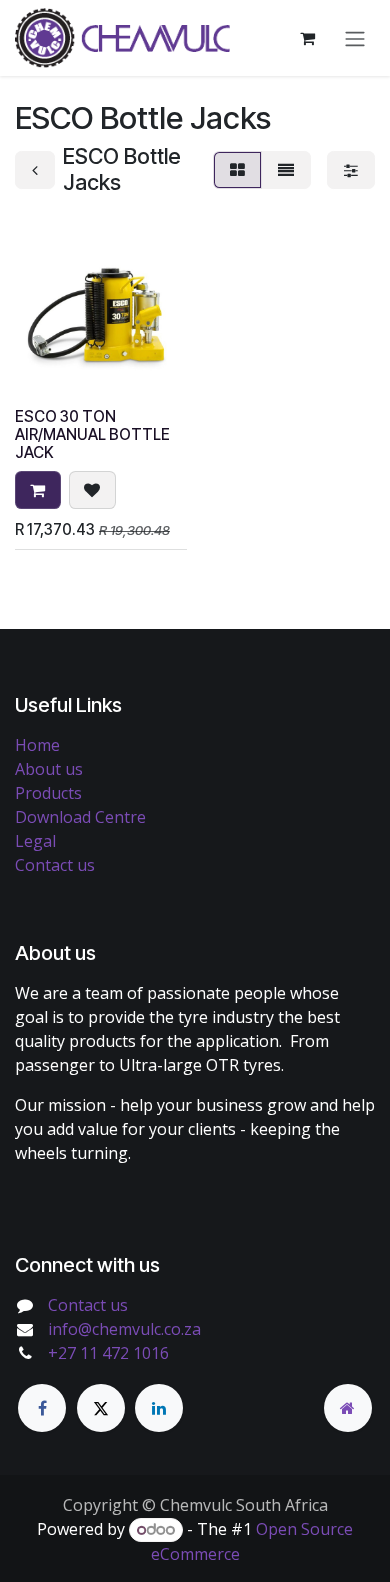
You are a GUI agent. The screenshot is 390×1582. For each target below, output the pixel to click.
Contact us (55, 865)
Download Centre (80, 817)
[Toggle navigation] (355, 38)
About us (49, 769)
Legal (35, 841)
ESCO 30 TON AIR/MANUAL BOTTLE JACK (92, 434)
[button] (38, 490)
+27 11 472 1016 (108, 1353)
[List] (286, 170)
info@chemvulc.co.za (124, 1329)
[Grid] (237, 170)
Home (37, 745)
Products (48, 793)
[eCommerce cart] (307, 38)
